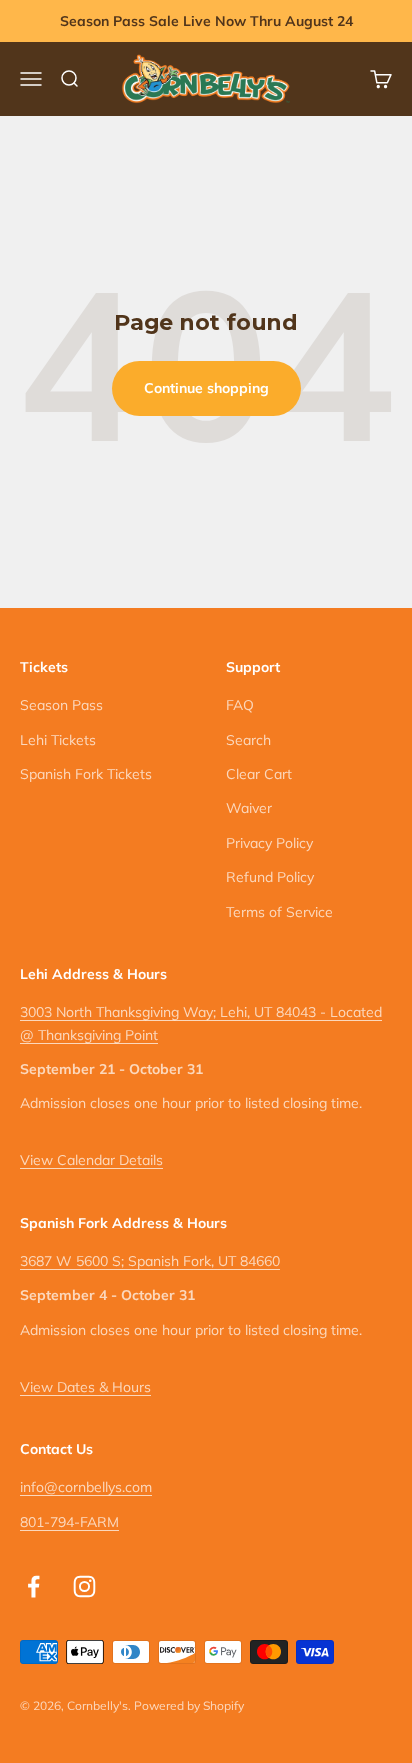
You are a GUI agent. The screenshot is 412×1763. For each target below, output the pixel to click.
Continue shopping (206, 388)
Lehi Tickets (58, 740)
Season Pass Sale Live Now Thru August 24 (206, 21)
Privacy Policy (269, 843)
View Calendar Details (91, 1160)
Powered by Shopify (189, 1705)
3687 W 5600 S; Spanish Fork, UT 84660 (150, 1261)
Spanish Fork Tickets (86, 774)
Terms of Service (279, 912)
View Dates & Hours (85, 1387)
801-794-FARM (69, 1522)
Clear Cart (259, 774)
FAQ (240, 705)
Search (248, 740)
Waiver (249, 808)
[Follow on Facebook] (33, 1586)
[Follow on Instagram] (84, 1586)
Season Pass (61, 705)
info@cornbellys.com (86, 1487)
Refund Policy (270, 877)
